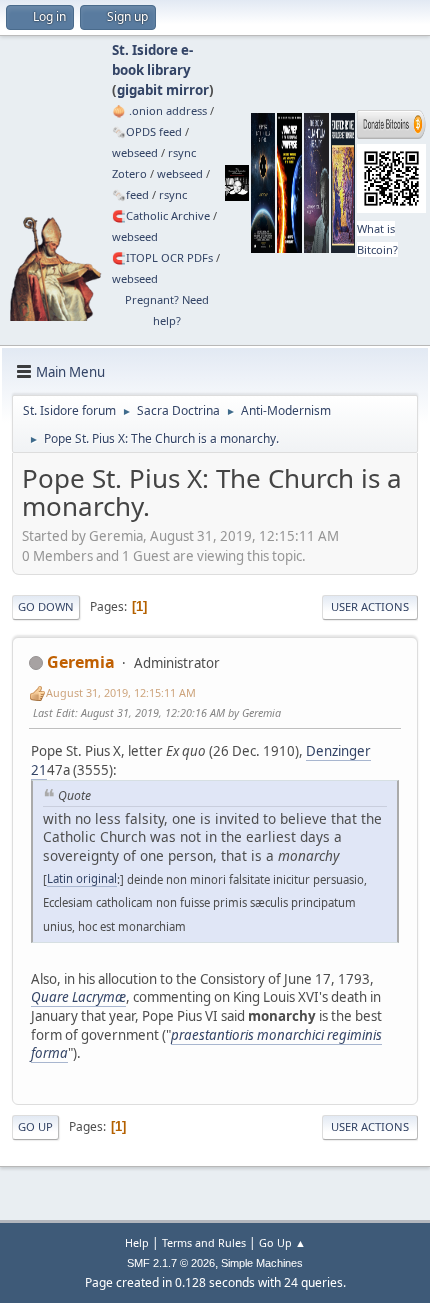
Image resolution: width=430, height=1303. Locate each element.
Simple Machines (262, 1263)
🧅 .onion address (159, 110)
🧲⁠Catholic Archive (161, 215)
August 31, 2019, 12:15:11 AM (121, 692)
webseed (135, 152)
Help (137, 1242)
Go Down (46, 606)
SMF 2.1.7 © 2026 (171, 1263)
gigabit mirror (163, 90)
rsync (182, 152)
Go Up (35, 1126)
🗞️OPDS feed (147, 131)
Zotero (129, 173)
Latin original (82, 878)
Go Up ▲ (282, 1242)
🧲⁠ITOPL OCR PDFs (162, 257)
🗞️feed (130, 194)
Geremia (81, 662)
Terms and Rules (204, 1242)
